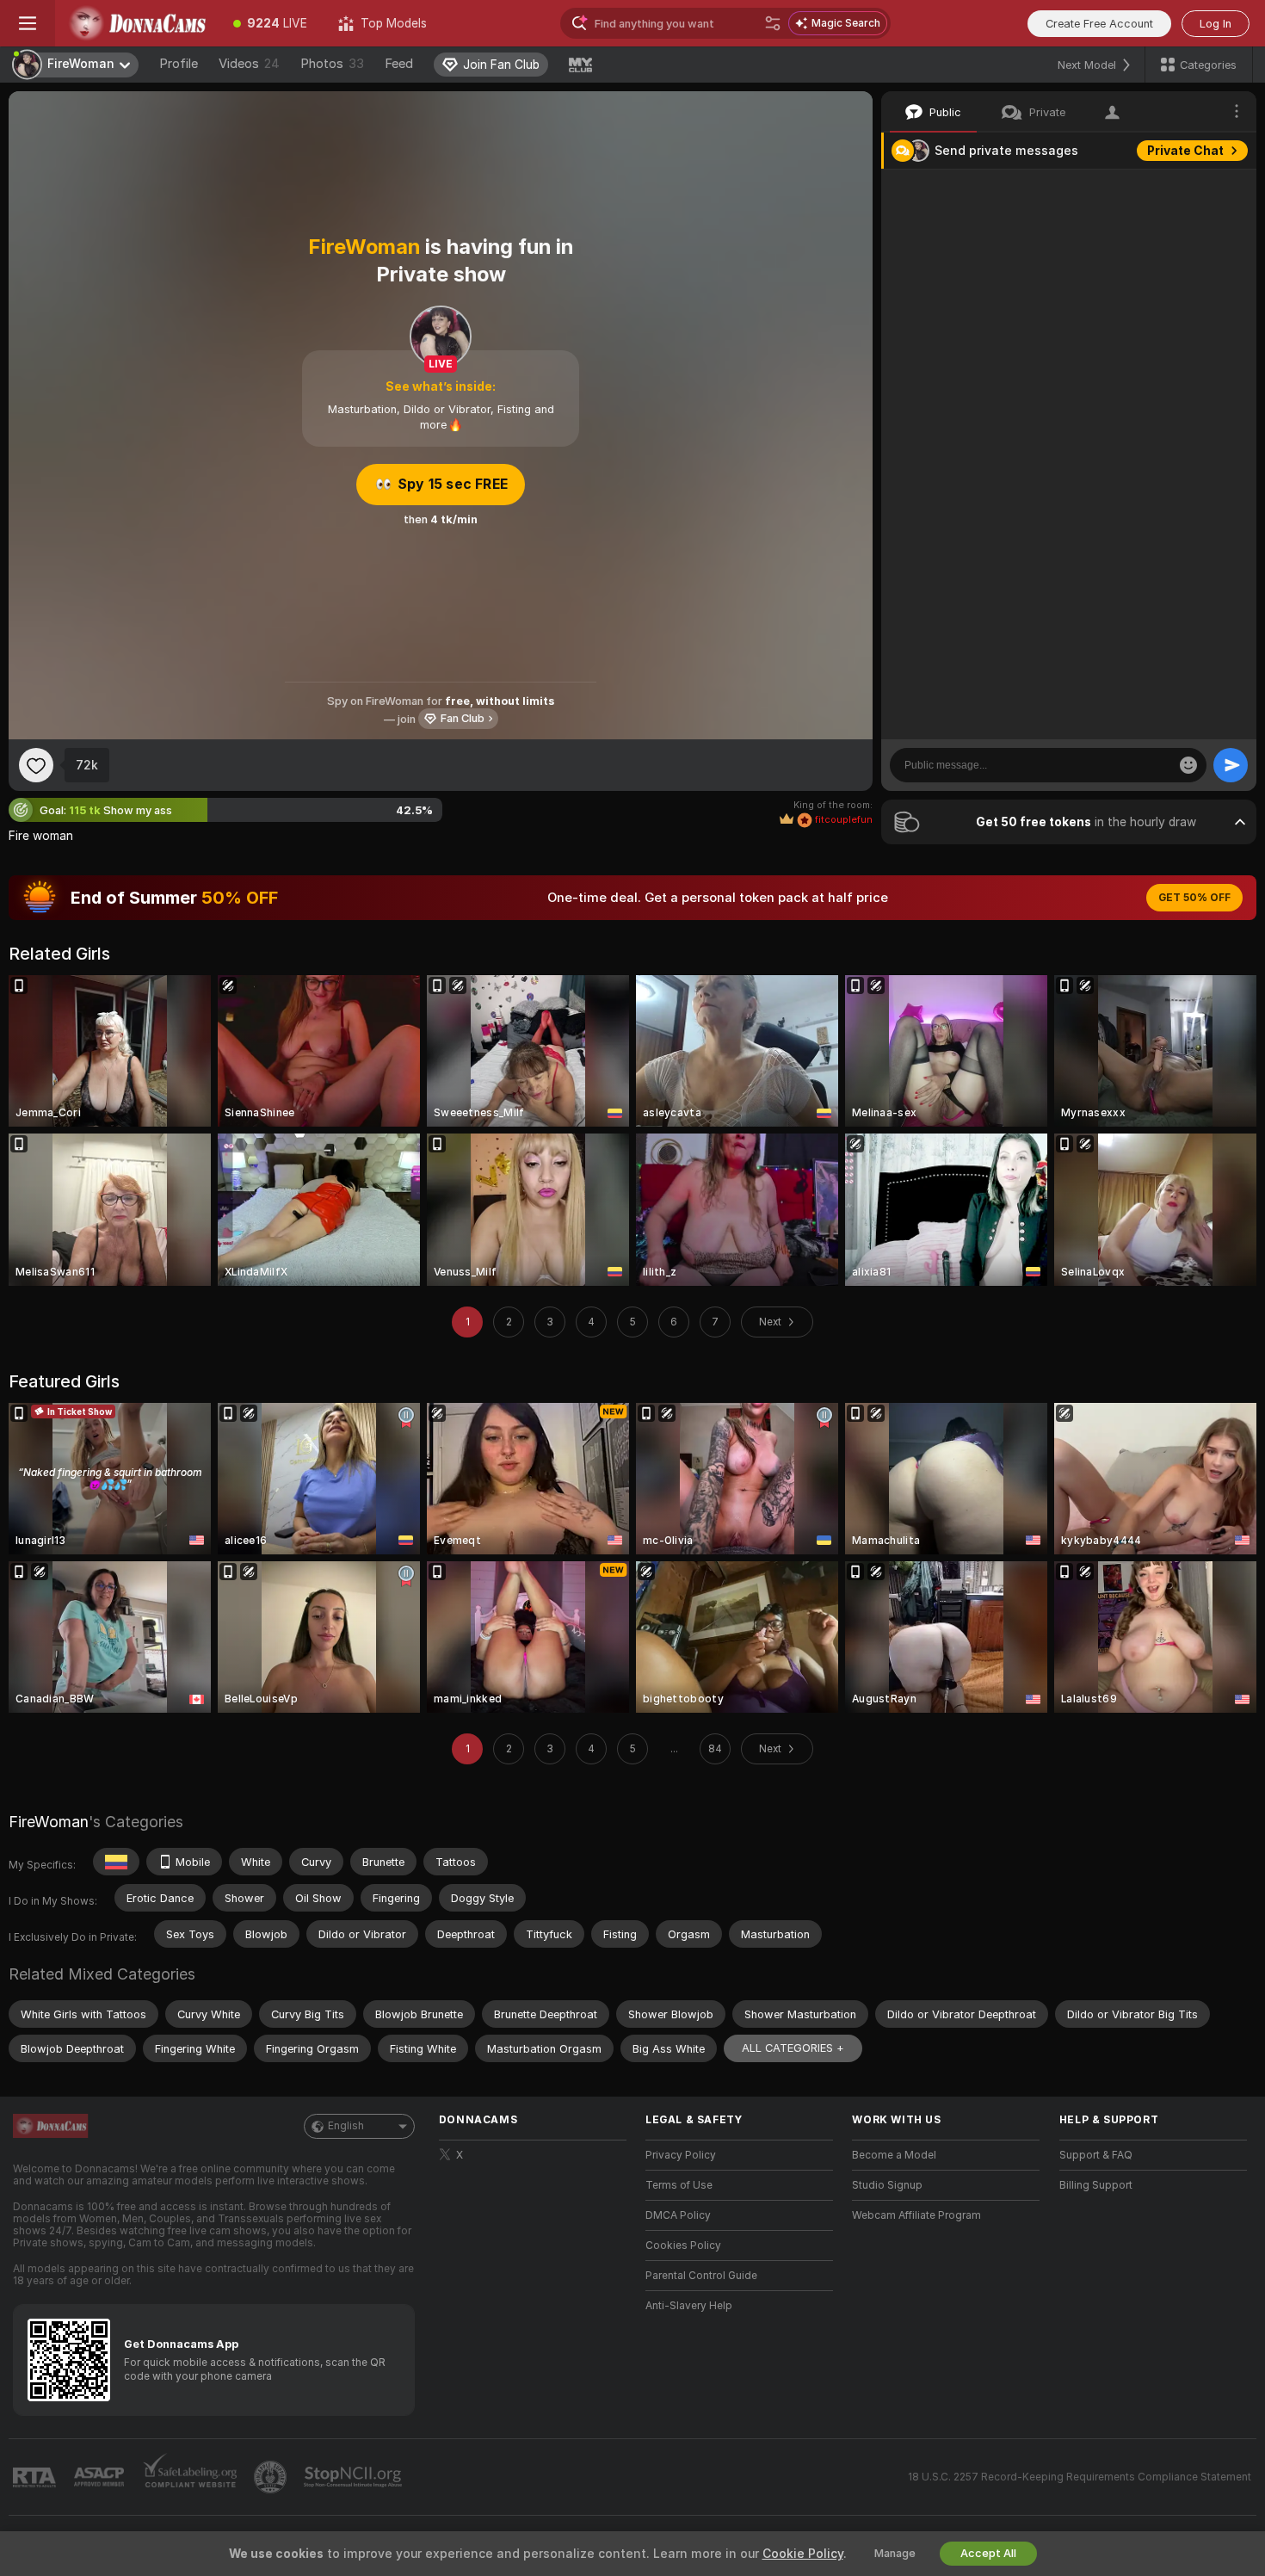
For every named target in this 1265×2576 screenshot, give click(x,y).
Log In (1216, 24)
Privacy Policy (681, 2155)
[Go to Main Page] (136, 23)
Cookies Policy (683, 2246)
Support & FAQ (1096, 2155)
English (346, 2126)
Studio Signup (887, 2185)
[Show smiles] (1188, 765)
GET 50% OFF (1194, 898)
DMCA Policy (678, 2215)
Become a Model (894, 2155)
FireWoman (49, 1822)
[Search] (773, 23)
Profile (179, 64)
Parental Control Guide (701, 2276)
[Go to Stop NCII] (355, 2477)
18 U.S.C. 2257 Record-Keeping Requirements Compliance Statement (1080, 2477)
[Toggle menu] (28, 23)
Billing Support (1096, 2185)
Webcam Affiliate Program (916, 2215)
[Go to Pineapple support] (272, 2477)
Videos (249, 64)
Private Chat (1185, 151)
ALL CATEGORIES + (793, 2048)
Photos (332, 64)
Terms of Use (679, 2185)
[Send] (1231, 765)
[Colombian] (116, 1862)
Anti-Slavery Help (689, 2306)
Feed (399, 64)
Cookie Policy (803, 2554)
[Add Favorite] (36, 765)
